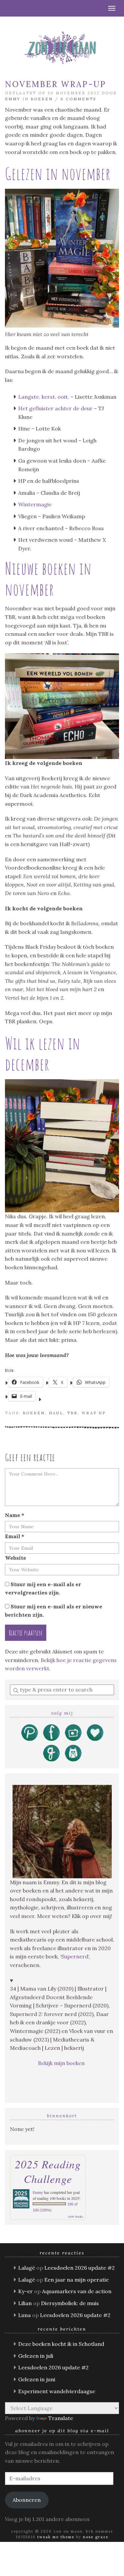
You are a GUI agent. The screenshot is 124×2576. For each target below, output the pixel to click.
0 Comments (78, 99)
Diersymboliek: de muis (70, 2303)
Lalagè (27, 2268)
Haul (56, 1413)
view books (75, 2216)
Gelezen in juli (36, 2356)
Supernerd (75, 1956)
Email (15, 1536)
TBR (72, 1413)
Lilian (25, 2303)
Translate (61, 2418)
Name (15, 1515)
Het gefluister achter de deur (55, 408)
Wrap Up (94, 1413)
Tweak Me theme (56, 2537)
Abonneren (27, 2500)
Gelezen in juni (37, 2379)
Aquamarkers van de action (77, 2291)
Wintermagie (35, 504)
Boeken (42, 99)
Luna (24, 2315)
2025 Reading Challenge (48, 2171)
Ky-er (25, 2291)
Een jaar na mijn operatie (77, 2280)
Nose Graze (96, 2537)
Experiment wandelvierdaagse (57, 2391)
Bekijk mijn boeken (62, 2063)
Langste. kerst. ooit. (44, 397)
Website (16, 1558)
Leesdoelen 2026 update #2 (80, 2268)
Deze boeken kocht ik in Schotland (61, 2344)
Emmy (13, 99)
